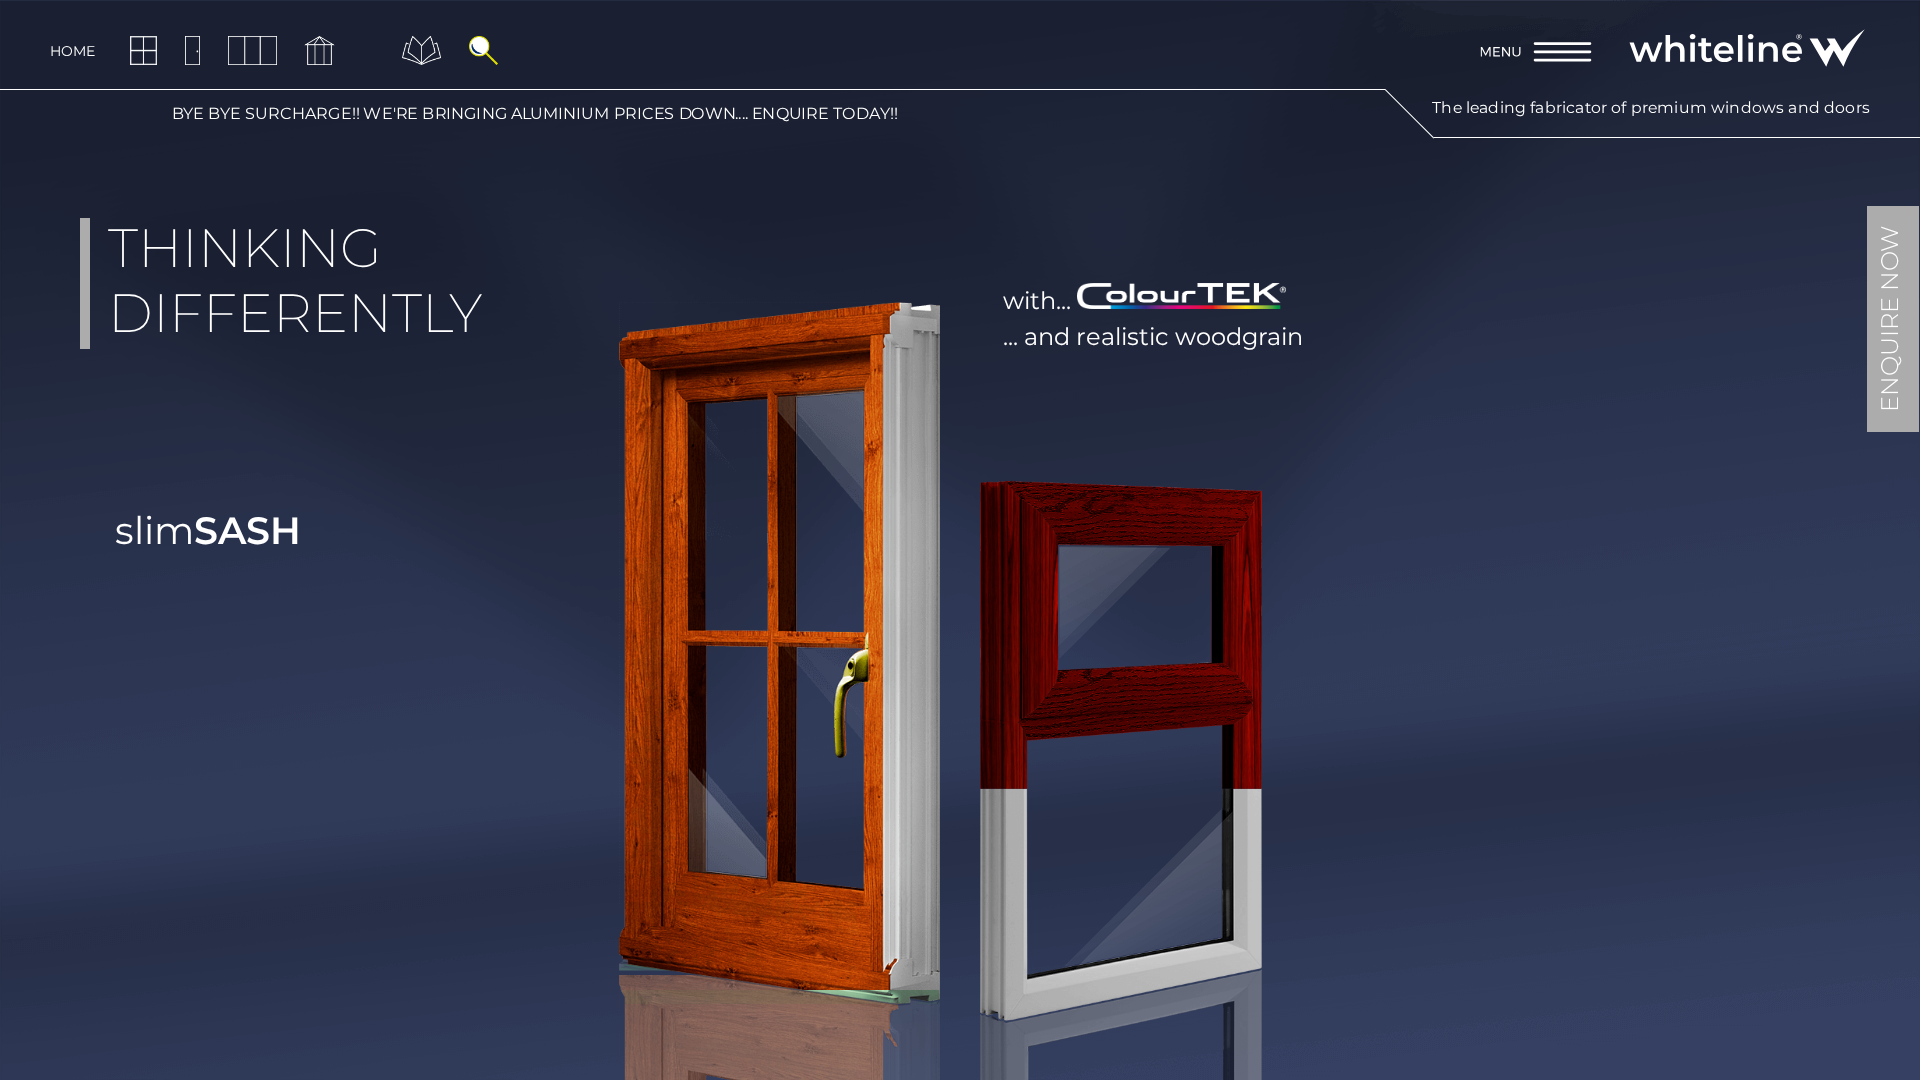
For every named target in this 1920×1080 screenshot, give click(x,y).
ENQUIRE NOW (1889, 319)
